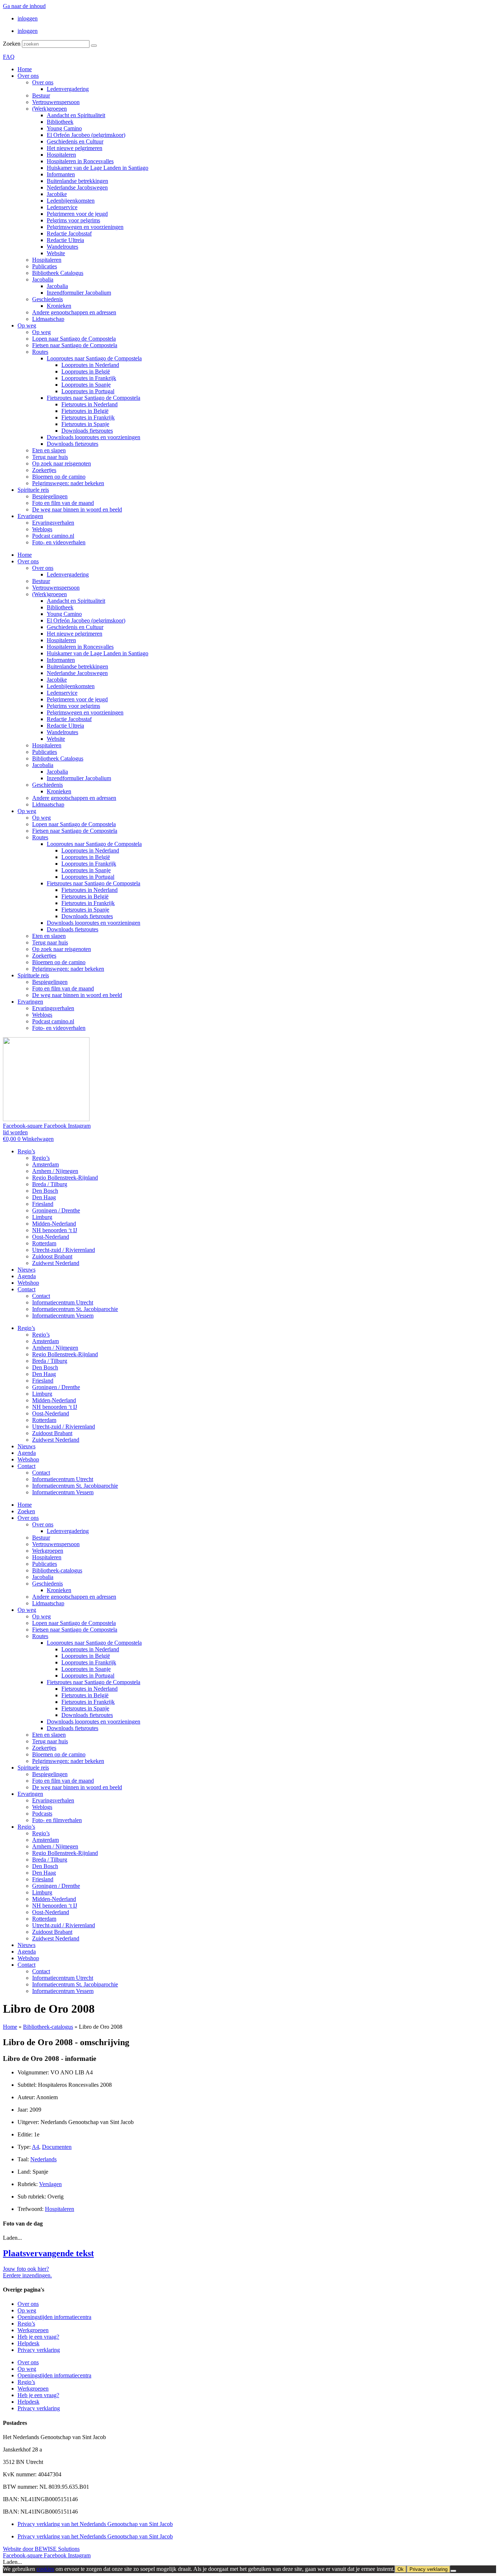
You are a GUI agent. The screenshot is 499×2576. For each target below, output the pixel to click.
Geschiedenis (47, 299)
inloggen (28, 18)
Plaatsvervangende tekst (48, 2253)
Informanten (61, 174)
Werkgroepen (48, 1551)
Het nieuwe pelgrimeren (75, 148)
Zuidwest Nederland (56, 1263)
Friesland (43, 1204)
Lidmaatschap (48, 319)
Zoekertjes (44, 470)
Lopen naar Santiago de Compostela (74, 339)
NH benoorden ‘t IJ (55, 1230)
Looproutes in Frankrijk (89, 378)
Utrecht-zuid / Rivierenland (64, 1250)
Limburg (42, 1217)
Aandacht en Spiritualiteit (76, 115)
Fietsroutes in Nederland (89, 404)
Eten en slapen (49, 450)
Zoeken (12, 44)
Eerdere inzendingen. (27, 2275)
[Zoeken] (94, 46)
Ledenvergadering (68, 89)
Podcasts (42, 1814)
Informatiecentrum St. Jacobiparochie (75, 1309)
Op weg (27, 325)
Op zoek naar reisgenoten (62, 463)
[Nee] (453, 2571)
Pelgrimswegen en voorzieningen (85, 227)
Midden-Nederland (54, 1224)
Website (56, 253)
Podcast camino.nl (53, 536)
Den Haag (44, 1197)
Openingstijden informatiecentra (54, 2317)
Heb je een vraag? (38, 2337)
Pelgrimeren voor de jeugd (77, 214)
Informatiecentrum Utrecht (63, 1302)
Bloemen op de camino (59, 477)
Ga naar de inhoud (24, 6)
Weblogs (42, 529)
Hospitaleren (61, 155)
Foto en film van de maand (63, 503)
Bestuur (41, 95)
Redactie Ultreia (65, 240)
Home (25, 69)
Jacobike (57, 194)
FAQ (9, 57)
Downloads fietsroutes (87, 431)
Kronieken (59, 306)
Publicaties (45, 266)
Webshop (28, 1283)
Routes (40, 352)
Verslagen (50, 2184)
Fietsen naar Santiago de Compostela (75, 345)
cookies (45, 2569)
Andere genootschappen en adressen (74, 312)
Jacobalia (43, 279)
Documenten (57, 2147)
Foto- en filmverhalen (57, 1820)
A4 (35, 2147)
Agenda (27, 1276)
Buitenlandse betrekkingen (77, 181)
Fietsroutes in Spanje (85, 424)
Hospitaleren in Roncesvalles (80, 161)
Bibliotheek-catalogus (57, 1570)
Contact (26, 1289)
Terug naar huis (50, 457)
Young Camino (64, 128)
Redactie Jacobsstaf (69, 233)
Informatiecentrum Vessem (63, 1316)
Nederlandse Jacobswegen (77, 187)
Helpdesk (28, 2343)
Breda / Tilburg (50, 1184)
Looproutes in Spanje (86, 385)
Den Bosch (45, 1191)
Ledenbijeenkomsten (71, 201)
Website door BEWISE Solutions (41, 2549)
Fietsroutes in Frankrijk (88, 417)
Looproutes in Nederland (90, 365)
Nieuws (26, 1270)
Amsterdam (45, 1164)
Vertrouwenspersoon (56, 102)
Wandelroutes (62, 247)
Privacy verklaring (39, 2350)
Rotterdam (44, 1243)
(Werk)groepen (49, 109)
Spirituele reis (33, 490)
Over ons (28, 76)
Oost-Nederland (51, 1237)
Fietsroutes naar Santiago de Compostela (94, 398)
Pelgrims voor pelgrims (73, 220)
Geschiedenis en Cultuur (75, 141)
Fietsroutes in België (85, 411)
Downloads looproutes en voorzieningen (94, 437)
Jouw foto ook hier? (26, 2269)
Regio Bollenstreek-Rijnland (65, 1178)
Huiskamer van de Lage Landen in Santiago (98, 168)
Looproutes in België (86, 371)
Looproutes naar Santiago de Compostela (94, 358)
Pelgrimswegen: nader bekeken (68, 483)
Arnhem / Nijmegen (55, 1171)
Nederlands (43, 2159)
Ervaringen (30, 516)
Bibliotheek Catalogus (58, 273)
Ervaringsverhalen (53, 523)
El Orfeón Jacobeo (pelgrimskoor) (86, 135)
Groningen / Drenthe (56, 1210)
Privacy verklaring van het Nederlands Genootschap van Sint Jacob (95, 2524)
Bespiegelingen (50, 496)
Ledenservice (62, 207)
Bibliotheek (60, 122)
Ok (401, 2569)
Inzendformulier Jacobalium (79, 293)
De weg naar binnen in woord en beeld (77, 509)
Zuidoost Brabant (52, 1256)
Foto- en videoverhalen (59, 542)
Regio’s (26, 1151)
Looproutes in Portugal (88, 391)
